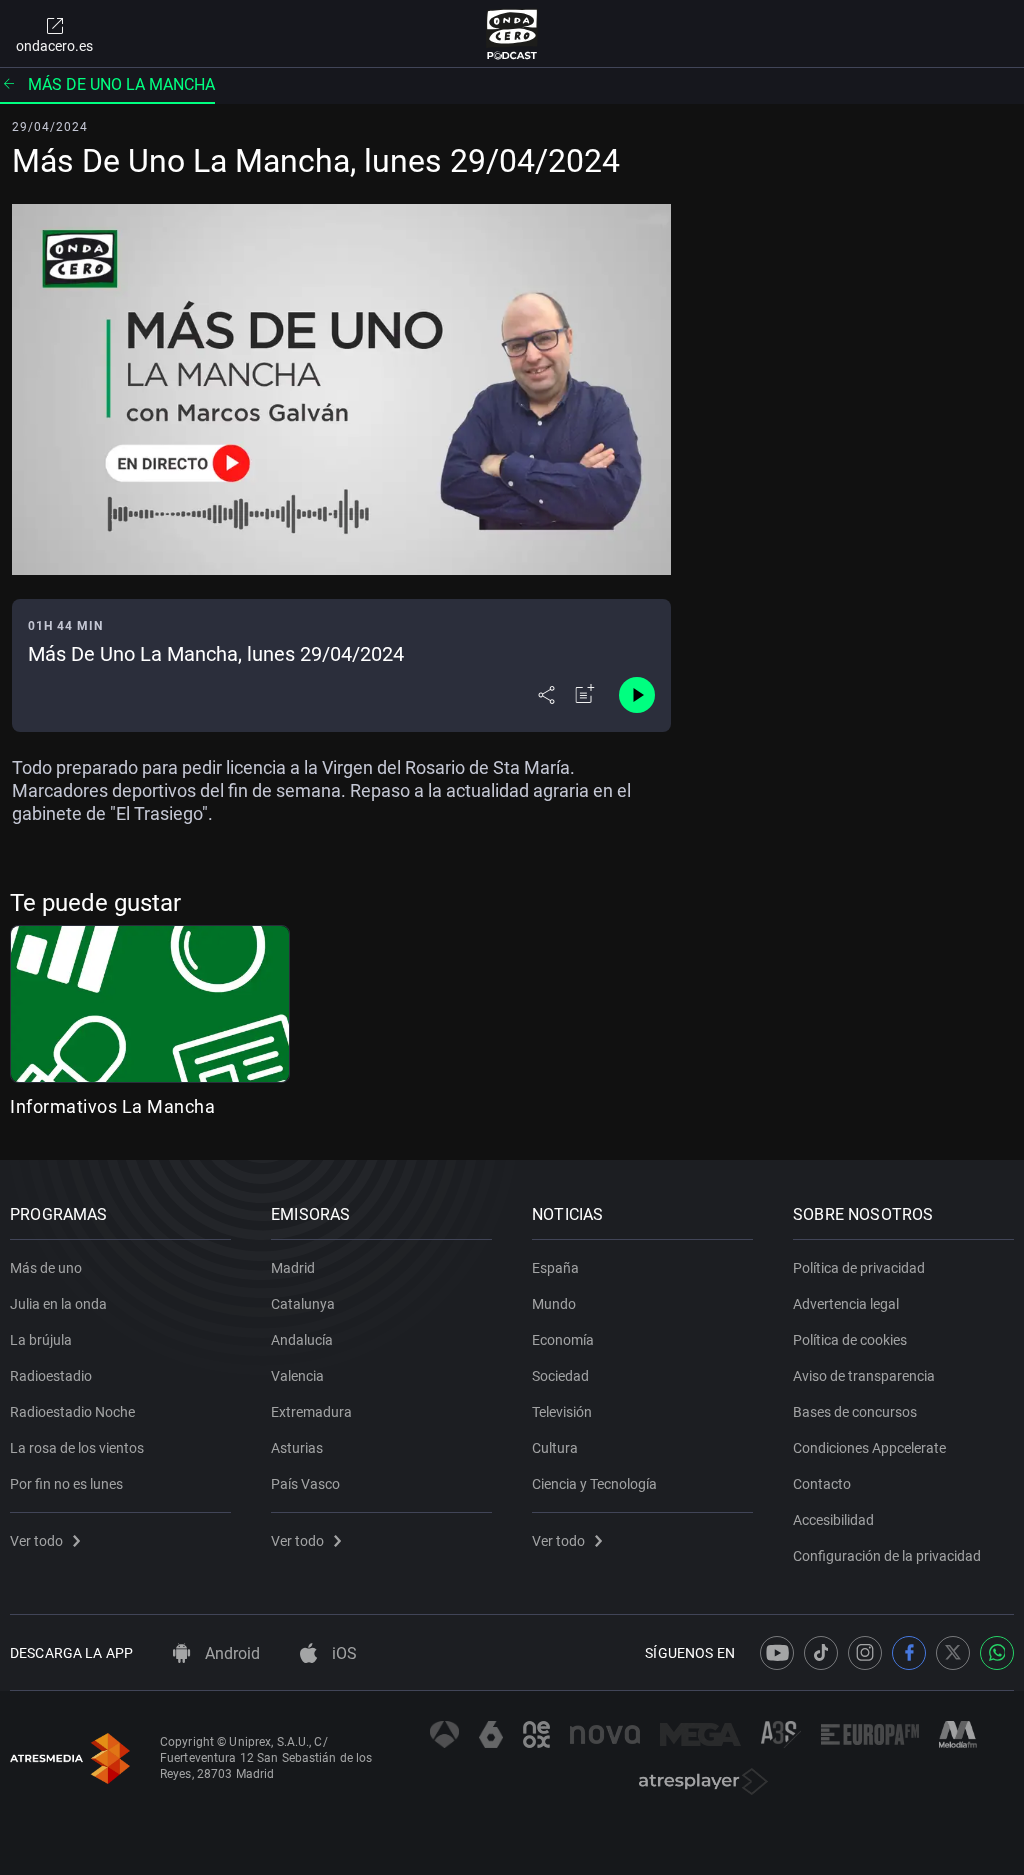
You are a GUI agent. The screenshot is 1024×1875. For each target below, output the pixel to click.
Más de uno (46, 1268)
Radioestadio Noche (72, 1412)
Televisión (562, 1412)
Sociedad (560, 1376)
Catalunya (303, 1304)
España (555, 1268)
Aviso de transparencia (864, 1376)
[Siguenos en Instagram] (865, 1653)
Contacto (822, 1484)
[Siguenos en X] (953, 1653)
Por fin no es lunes (66, 1484)
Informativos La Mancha (112, 1106)
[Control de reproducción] (637, 695)
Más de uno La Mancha (121, 84)
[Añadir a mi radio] (585, 695)
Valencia (297, 1376)
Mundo (554, 1304)
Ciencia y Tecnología (594, 1484)
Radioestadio (51, 1376)
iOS (342, 1653)
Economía (563, 1340)
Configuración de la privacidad (887, 1556)
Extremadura (311, 1412)
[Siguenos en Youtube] (777, 1653)
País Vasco (305, 1484)
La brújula (41, 1340)
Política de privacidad (859, 1268)
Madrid (293, 1268)
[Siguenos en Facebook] (909, 1653)
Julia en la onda (58, 1304)
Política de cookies (850, 1340)
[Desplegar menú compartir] (546, 695)
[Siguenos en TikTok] (821, 1653)
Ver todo (36, 1541)
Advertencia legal (846, 1304)
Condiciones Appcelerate (869, 1448)
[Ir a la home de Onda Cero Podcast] (512, 34)
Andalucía (302, 1340)
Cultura (555, 1448)
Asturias (297, 1448)
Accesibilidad (833, 1520)
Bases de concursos (855, 1412)
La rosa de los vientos (77, 1448)
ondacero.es (54, 46)
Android (230, 1653)
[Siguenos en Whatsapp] (997, 1653)
